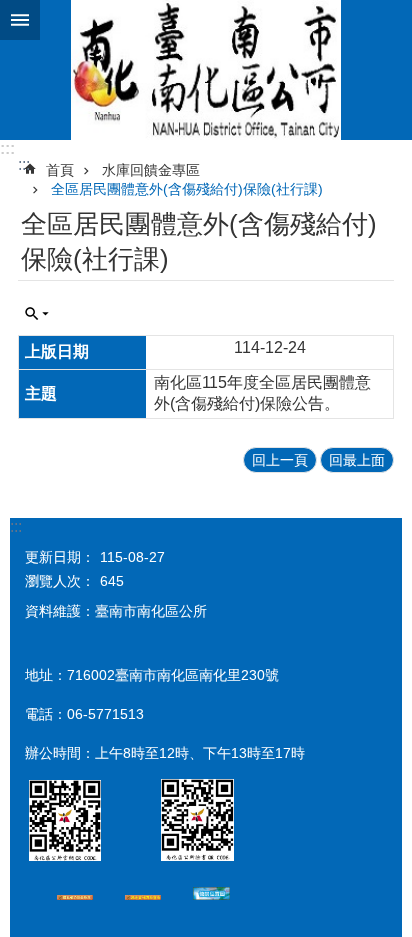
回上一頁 (280, 460)
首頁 (60, 170)
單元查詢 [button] (37, 314)
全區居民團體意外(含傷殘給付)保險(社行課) (187, 189)
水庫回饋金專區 (151, 170)
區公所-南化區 (206, 70)
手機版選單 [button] (20, 20)
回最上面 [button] (357, 460)
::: (7, 148)
